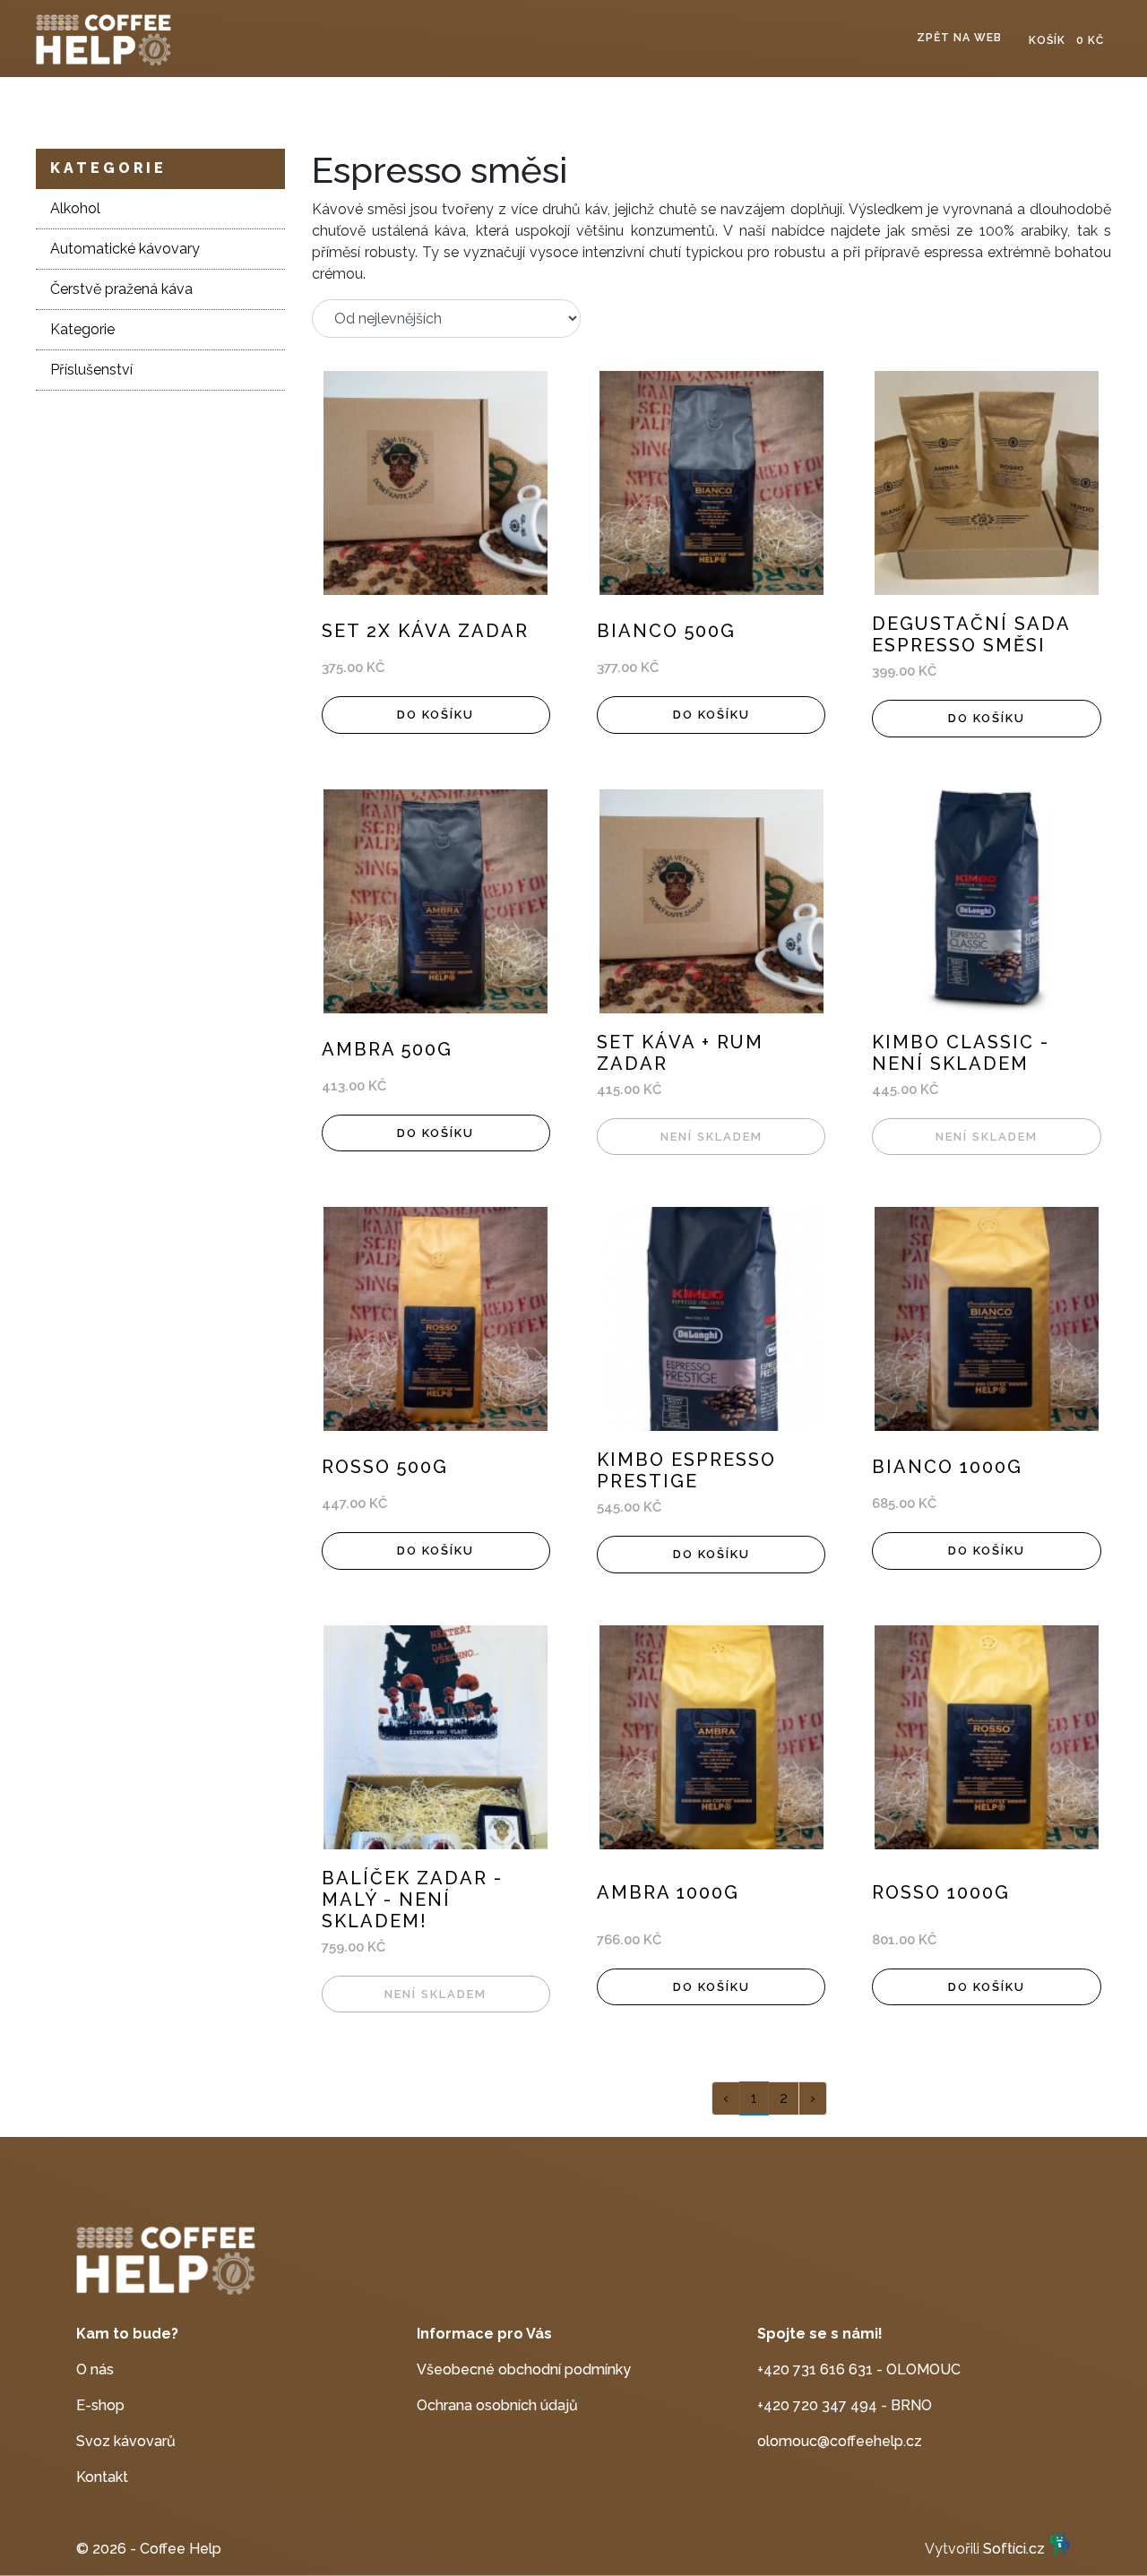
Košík (1066, 40)
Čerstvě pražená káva (121, 289)
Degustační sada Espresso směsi (971, 634)
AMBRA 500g (387, 1049)
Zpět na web (959, 38)
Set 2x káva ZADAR (425, 631)
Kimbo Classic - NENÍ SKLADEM (961, 1053)
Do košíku (436, 715)
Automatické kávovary (125, 249)
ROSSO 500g (385, 1467)
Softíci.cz (1014, 2549)
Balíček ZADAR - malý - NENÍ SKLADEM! (412, 1900)
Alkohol (75, 208)
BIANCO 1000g (947, 1467)
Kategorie (108, 168)
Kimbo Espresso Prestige (686, 1470)
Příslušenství (91, 370)
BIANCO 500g (666, 631)
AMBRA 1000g (668, 1892)
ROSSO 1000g (941, 1892)
